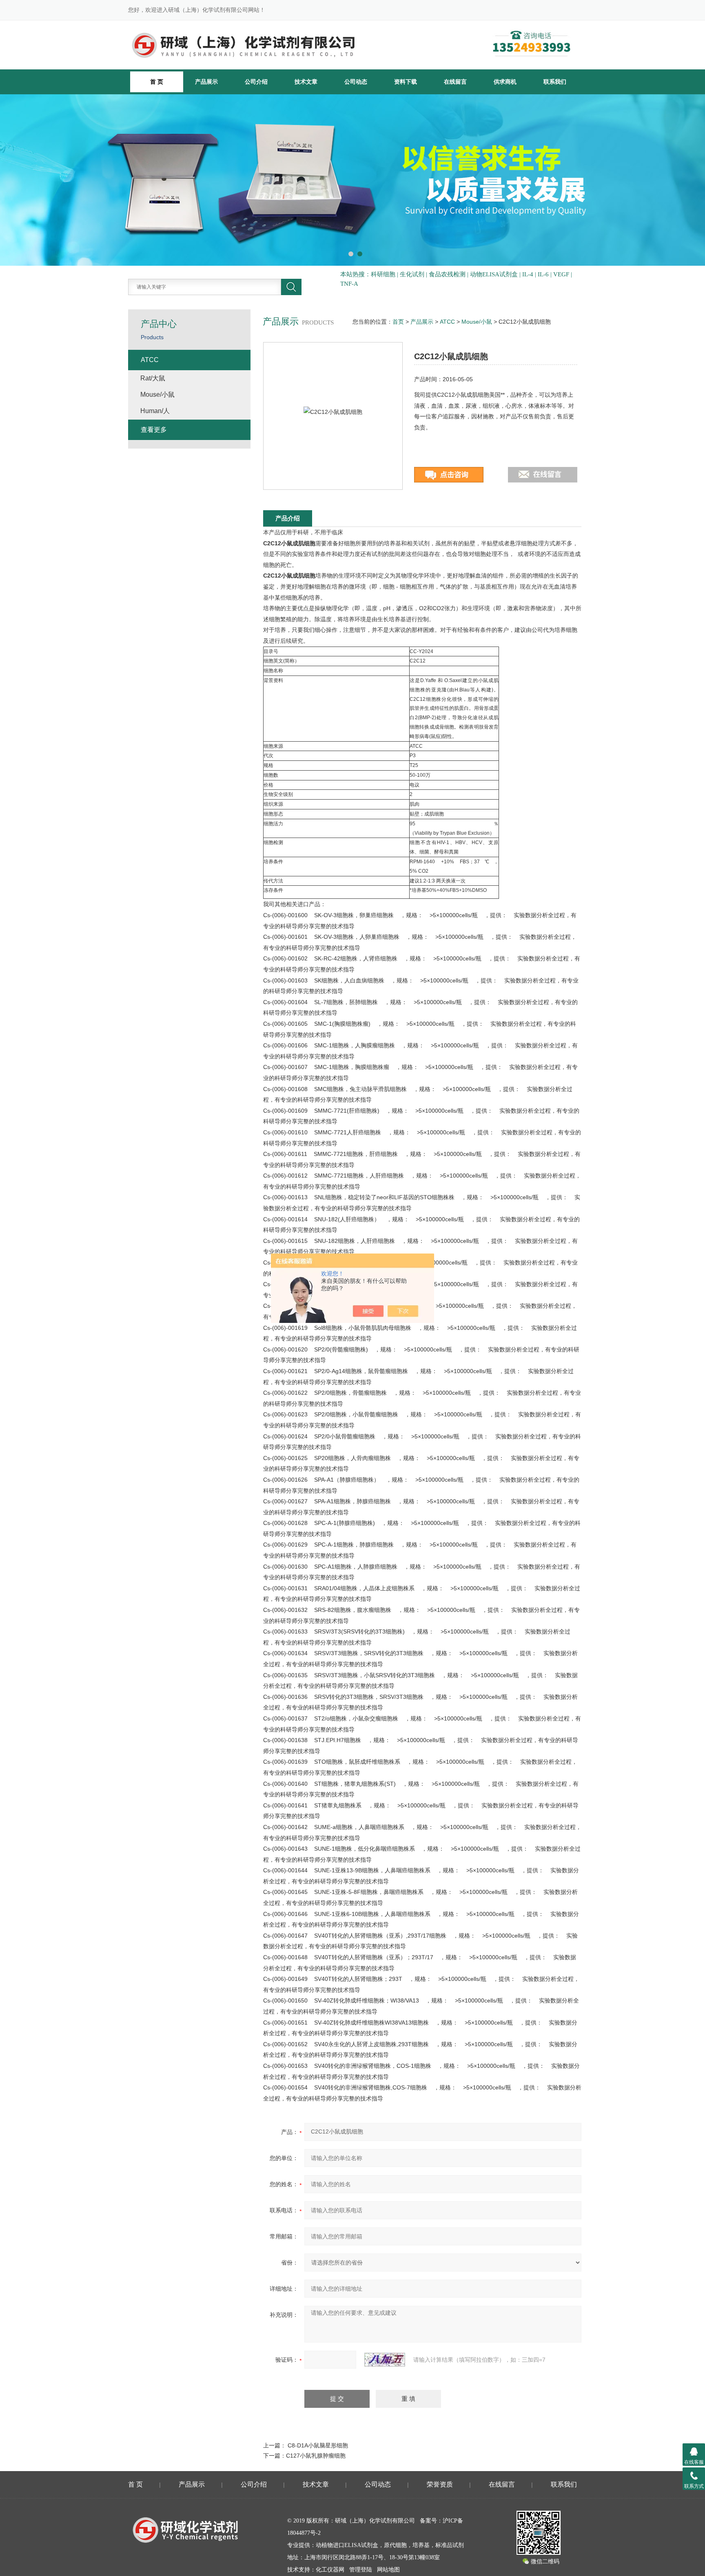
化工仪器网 (330, 2570)
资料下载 (406, 82)
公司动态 (356, 82)
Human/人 (155, 411)
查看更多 (154, 430)
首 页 (135, 2484)
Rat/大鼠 (153, 378)
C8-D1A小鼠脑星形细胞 (318, 2445)
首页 (398, 322)
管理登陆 (361, 2570)
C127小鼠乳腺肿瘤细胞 (316, 2456)
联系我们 (555, 82)
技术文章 (306, 82)
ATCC (447, 322)
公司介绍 (256, 82)
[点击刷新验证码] (385, 2360)
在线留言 (455, 82)
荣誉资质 (440, 2484)
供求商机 (505, 82)
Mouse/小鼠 (477, 322)
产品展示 (206, 82)
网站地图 (388, 2570)
